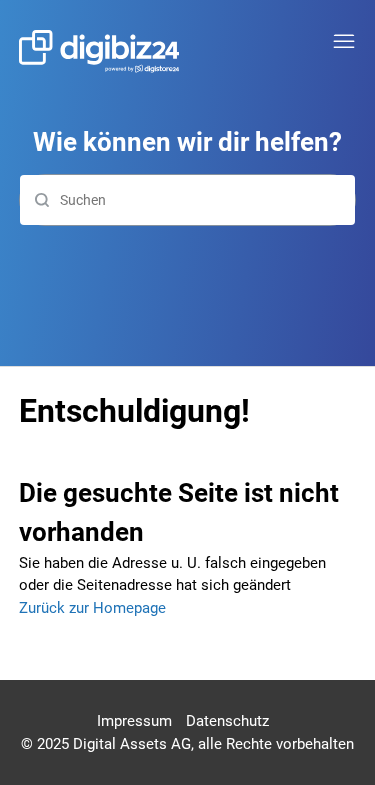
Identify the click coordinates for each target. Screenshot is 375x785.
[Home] (99, 51)
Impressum (134, 721)
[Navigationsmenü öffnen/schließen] (344, 42)
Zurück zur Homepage (92, 608)
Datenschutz (227, 721)
